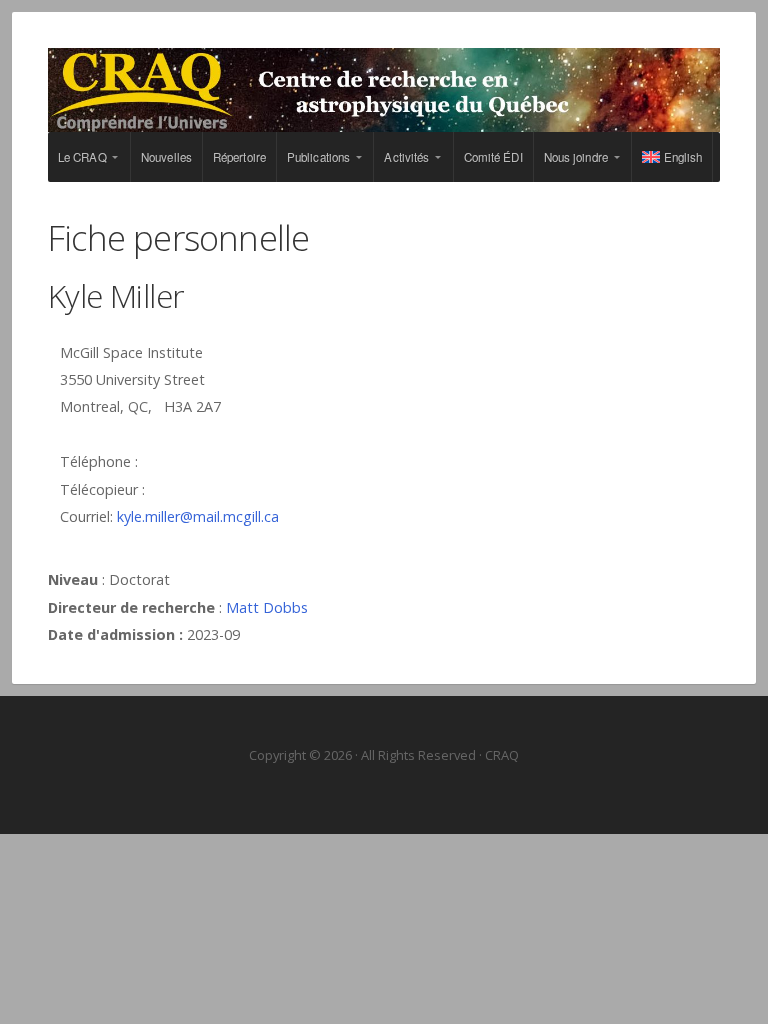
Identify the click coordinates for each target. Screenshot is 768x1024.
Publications (318, 157)
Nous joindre (576, 157)
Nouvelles (166, 157)
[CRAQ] (384, 90)
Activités (406, 157)
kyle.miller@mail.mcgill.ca (198, 516)
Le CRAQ (82, 157)
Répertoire (239, 157)
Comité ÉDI (493, 157)
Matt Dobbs (267, 607)
